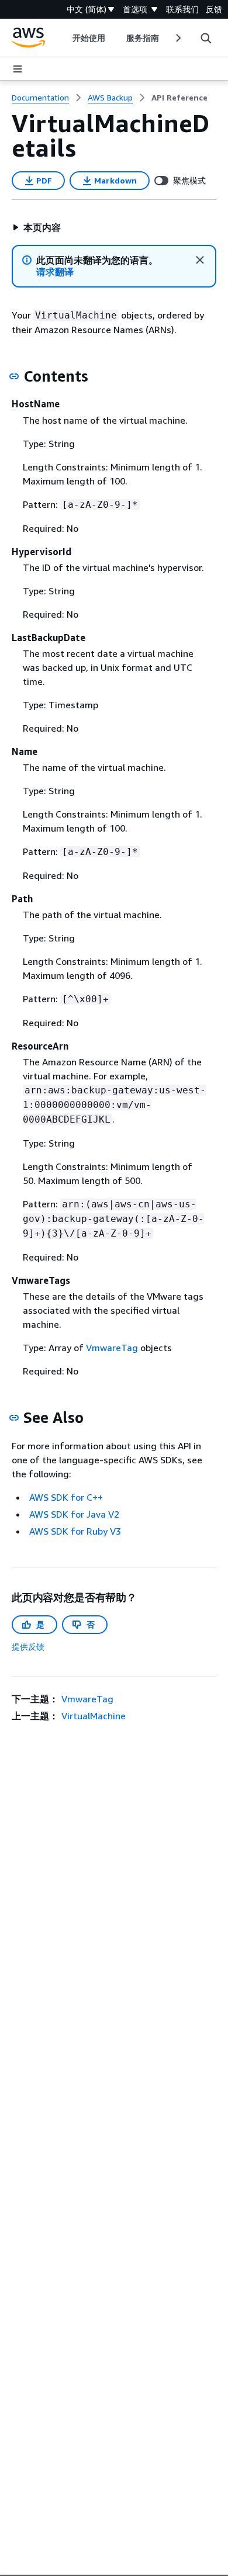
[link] (179, 98)
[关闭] (200, 260)
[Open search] (206, 38)
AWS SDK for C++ (66, 1497)
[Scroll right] (177, 38)
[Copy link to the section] (14, 376)
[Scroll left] (63, 38)
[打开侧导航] (18, 69)
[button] (37, 227)
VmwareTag (112, 1348)
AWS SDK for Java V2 (74, 1514)
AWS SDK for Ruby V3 (75, 1531)
